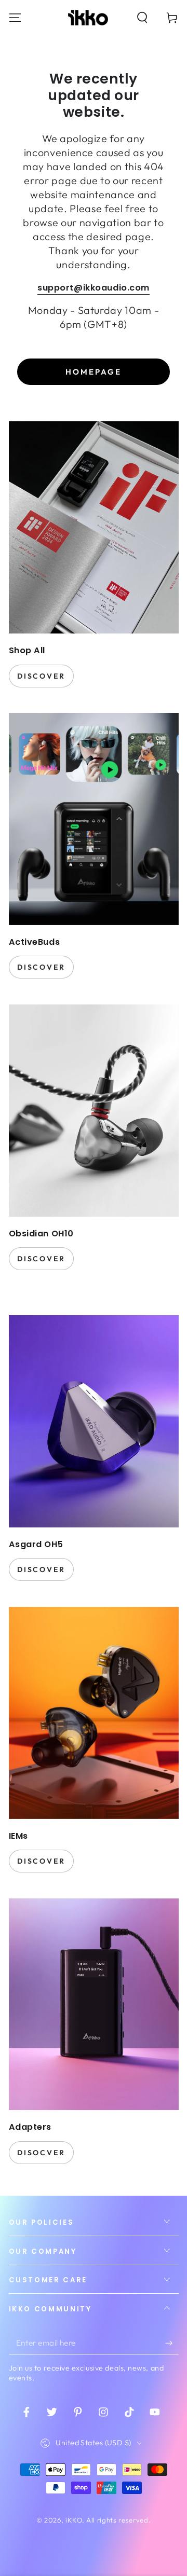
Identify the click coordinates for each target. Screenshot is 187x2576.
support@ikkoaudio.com (94, 288)
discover (41, 676)
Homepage (94, 372)
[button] (143, 17)
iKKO (74, 2520)
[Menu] (15, 17)
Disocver (41, 2153)
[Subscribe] (172, 2343)
